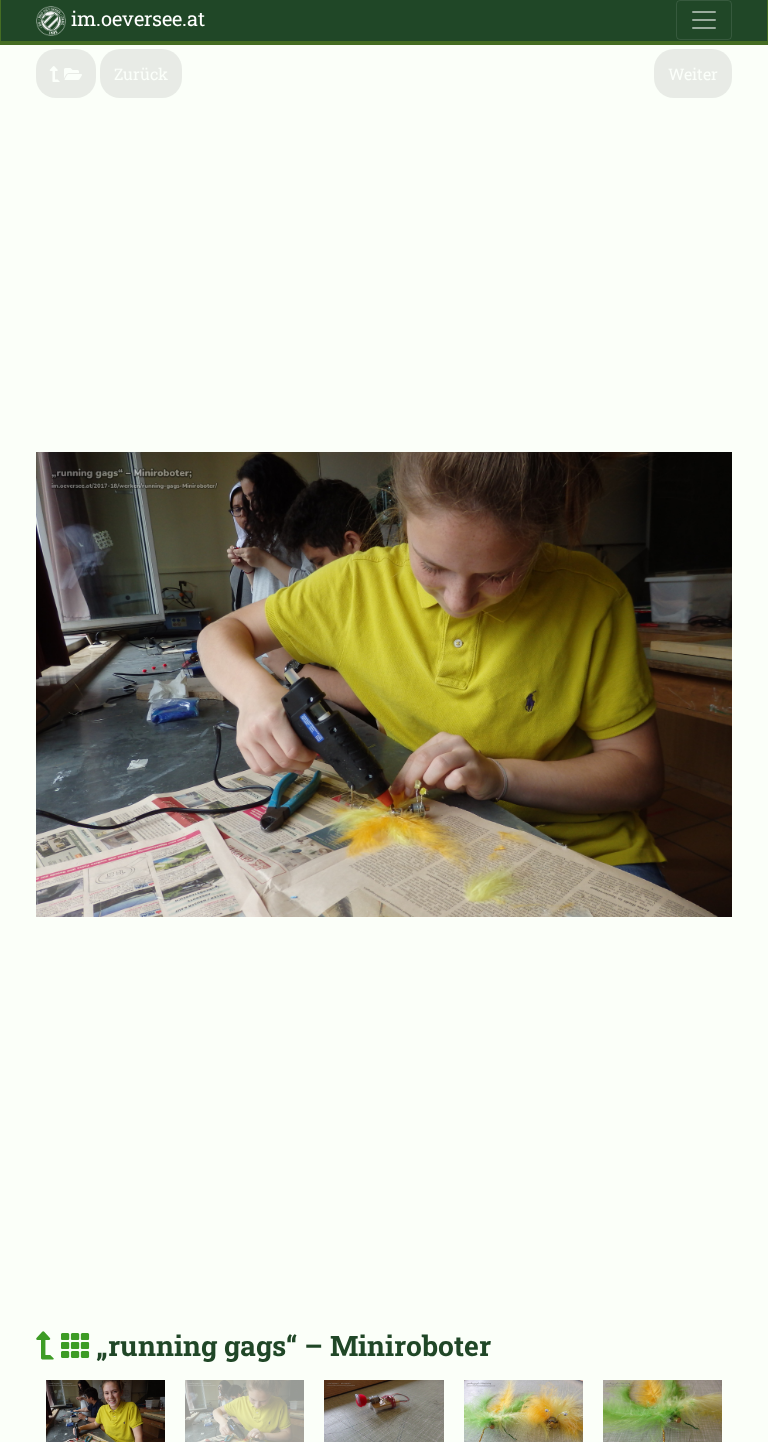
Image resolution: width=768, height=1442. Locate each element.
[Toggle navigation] (704, 20)
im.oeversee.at (135, 18)
